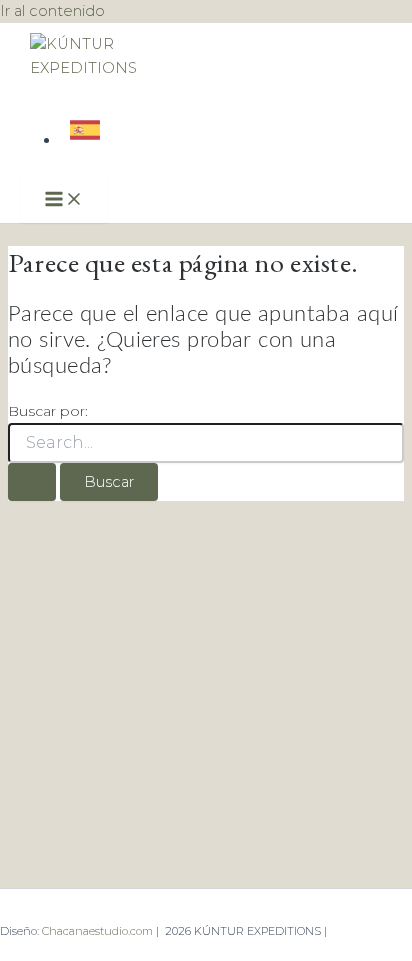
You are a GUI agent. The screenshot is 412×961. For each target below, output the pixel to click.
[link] (87, 140)
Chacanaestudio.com (99, 931)
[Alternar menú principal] (64, 200)
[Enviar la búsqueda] (32, 482)
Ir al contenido (52, 11)
